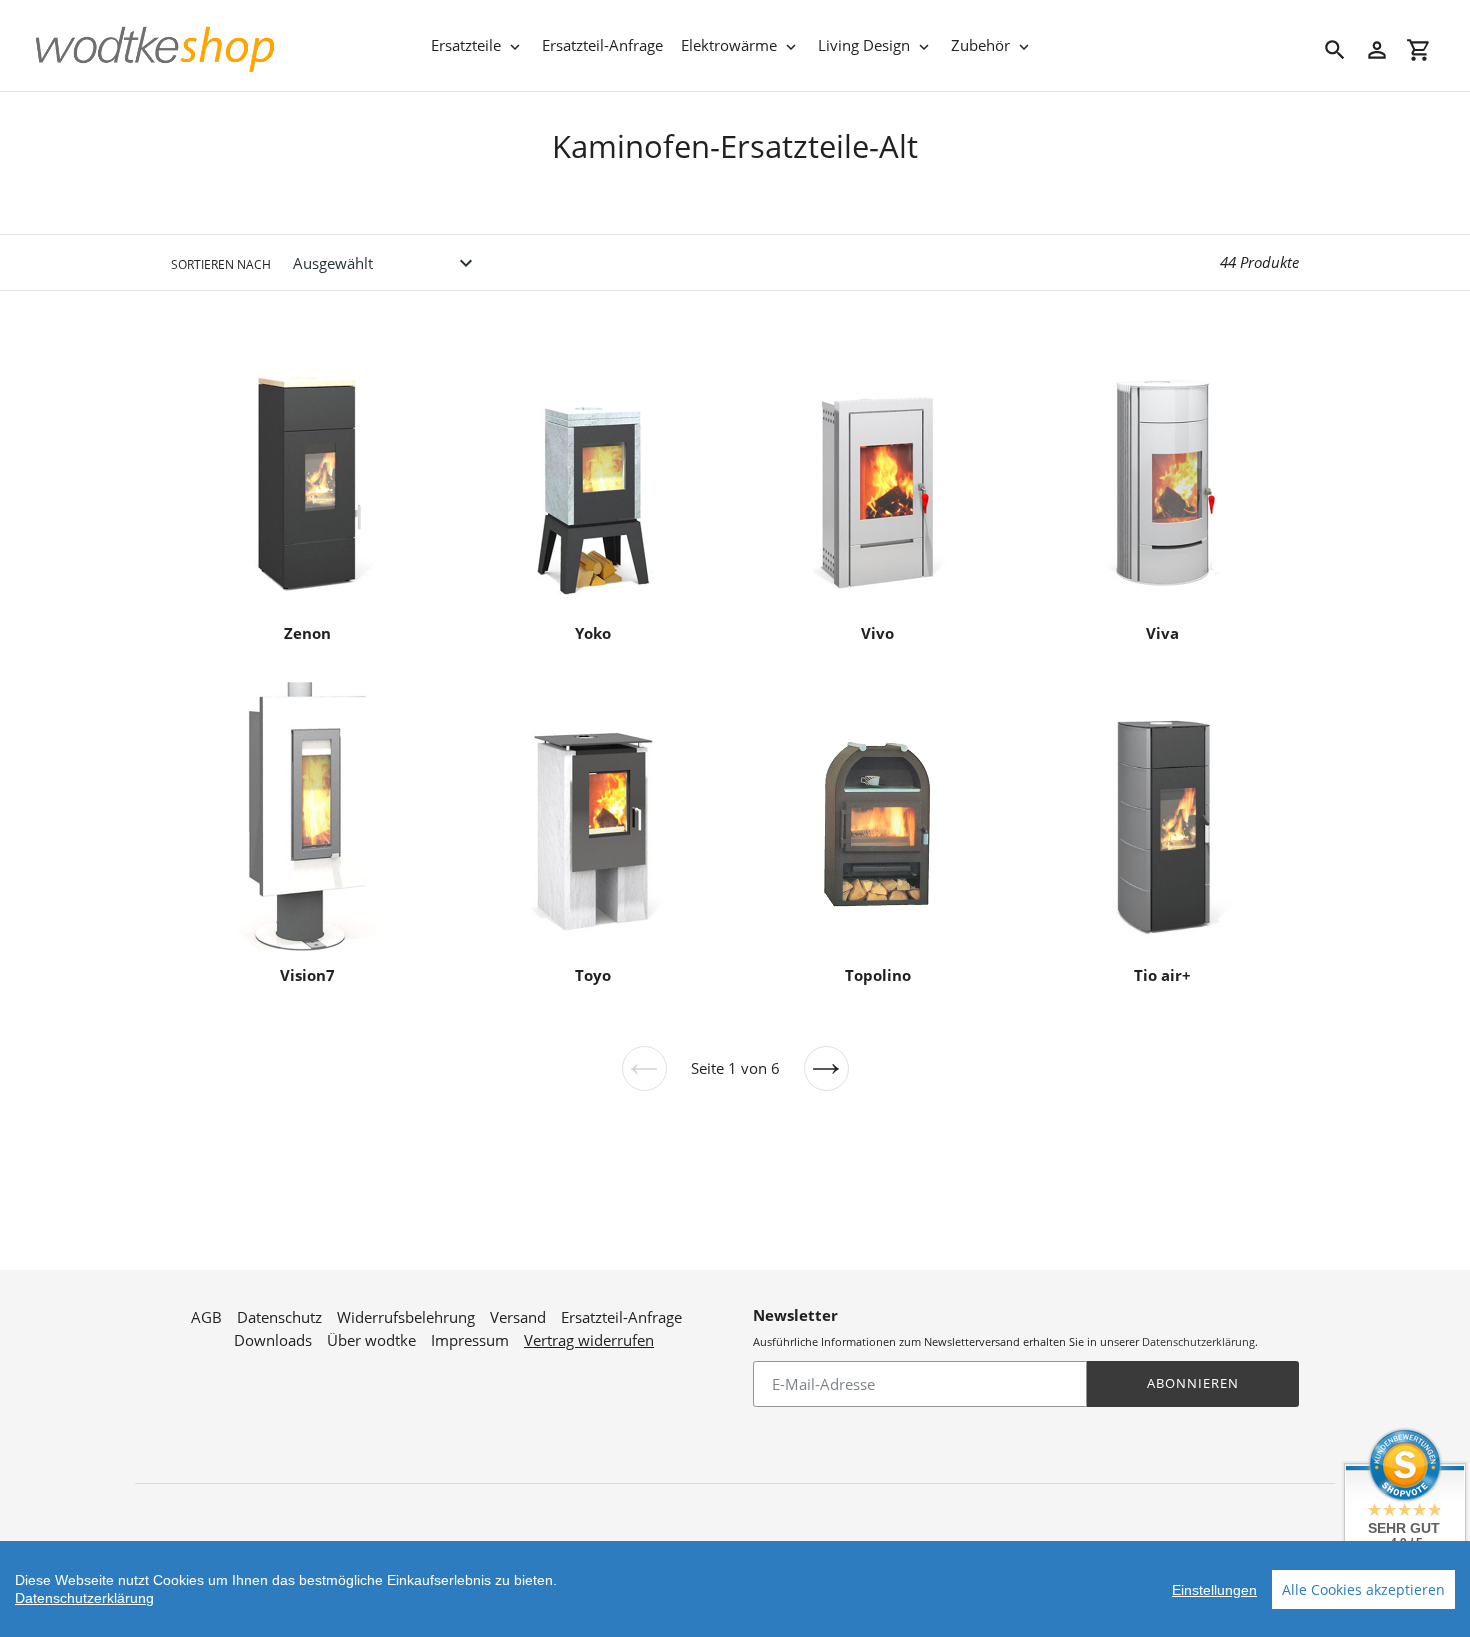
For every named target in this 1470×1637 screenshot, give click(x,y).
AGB (206, 1317)
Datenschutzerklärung (1198, 1341)
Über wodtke (371, 1340)
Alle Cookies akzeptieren (1363, 1589)
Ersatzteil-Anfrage (621, 1317)
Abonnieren (1193, 1383)
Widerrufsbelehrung (406, 1317)
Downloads (273, 1340)
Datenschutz (279, 1317)
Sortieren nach (221, 264)
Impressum (470, 1340)
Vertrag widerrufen (589, 1340)
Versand (518, 1317)
